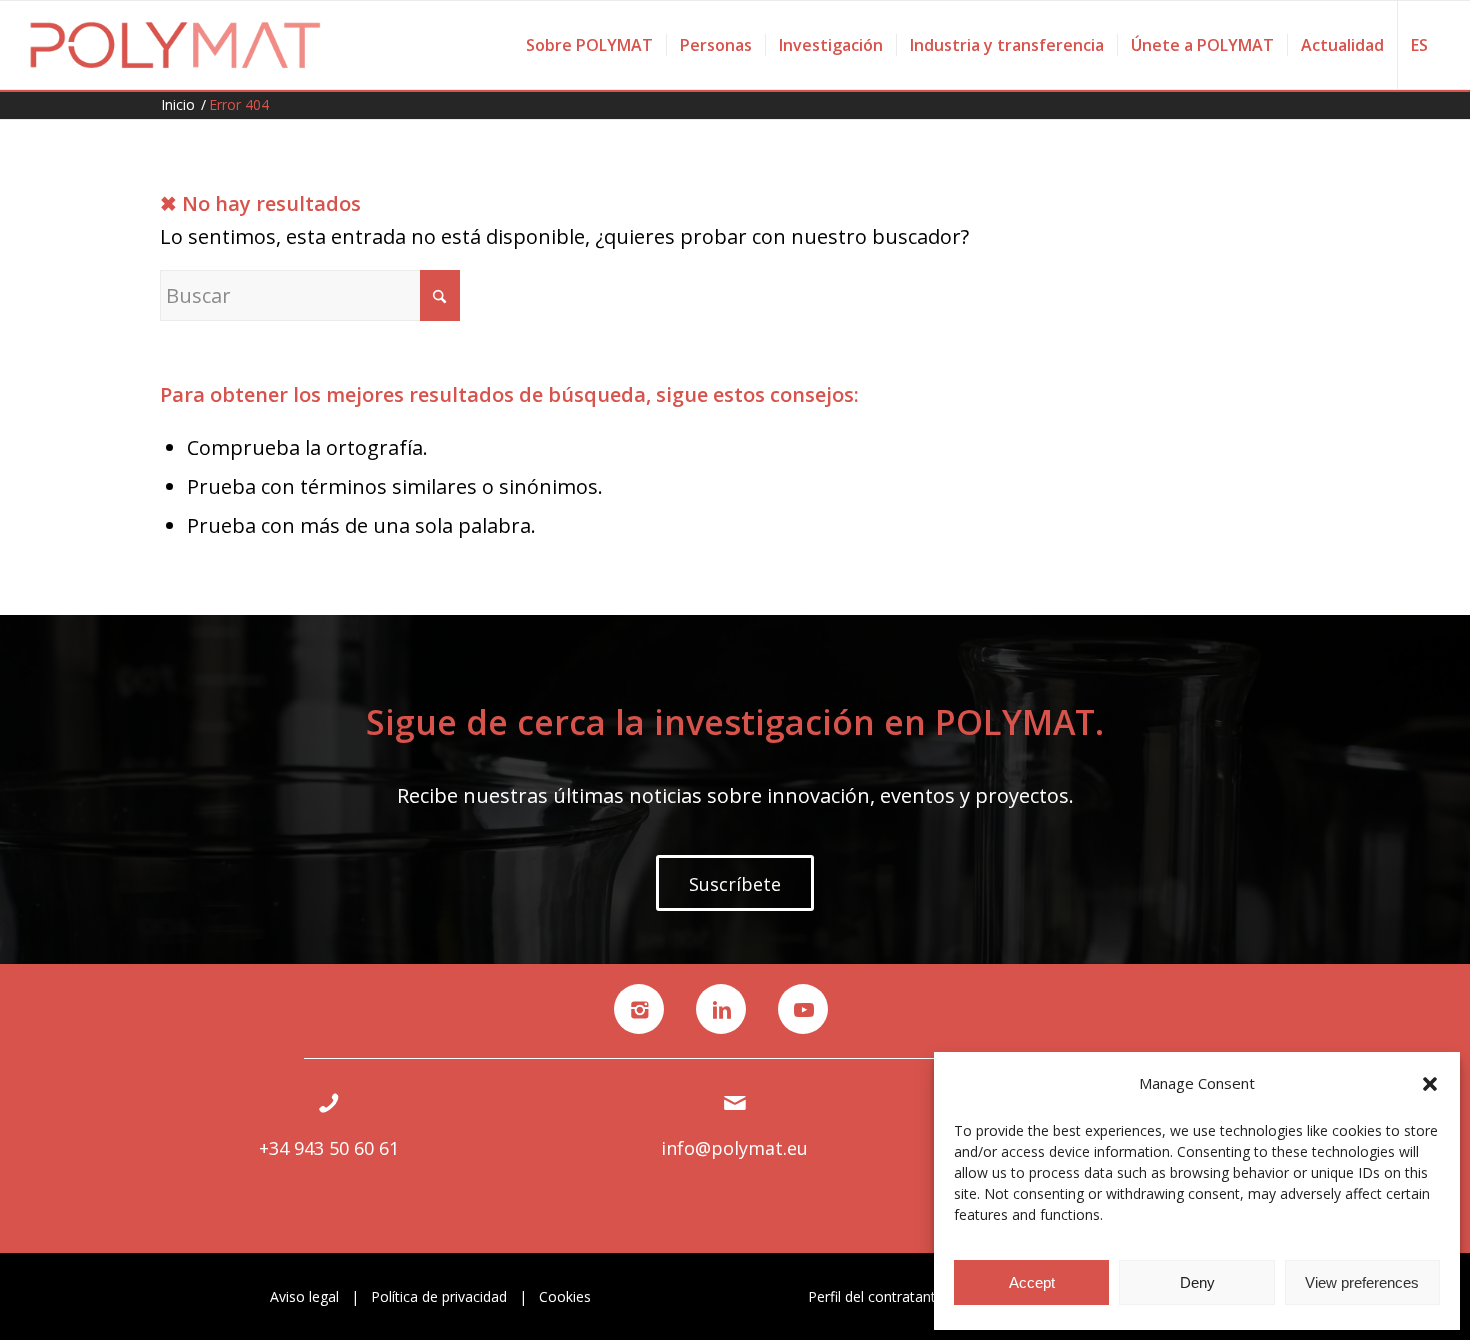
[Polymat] (175, 45)
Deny (1197, 1282)
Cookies (565, 1296)
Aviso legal (304, 1296)
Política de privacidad (439, 1296)
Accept (1032, 1282)
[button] (1430, 1084)
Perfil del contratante (876, 1296)
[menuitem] (589, 45)
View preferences (1362, 1282)
